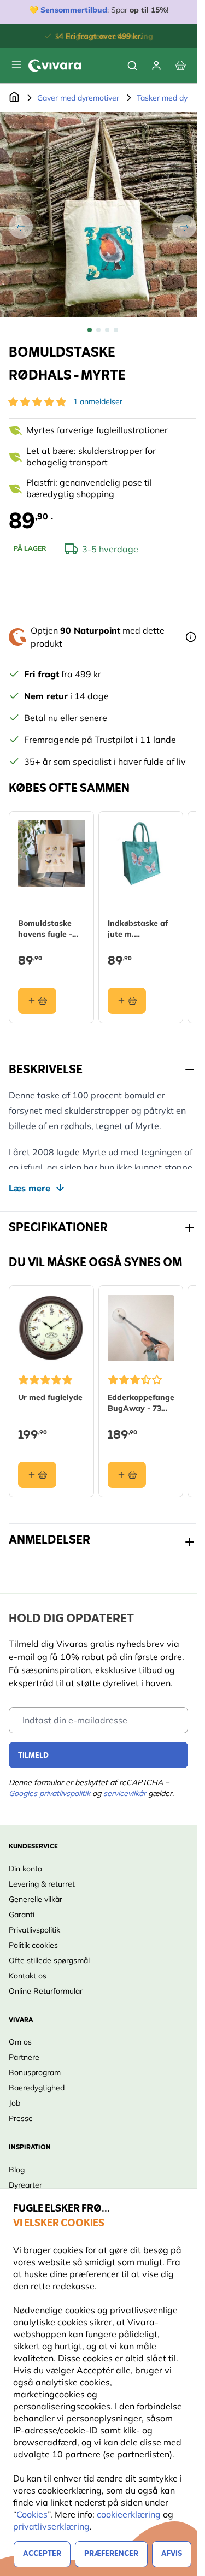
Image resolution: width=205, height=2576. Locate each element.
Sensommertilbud (74, 10)
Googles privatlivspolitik (49, 1793)
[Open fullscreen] (102, 214)
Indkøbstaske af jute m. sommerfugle (138, 929)
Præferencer (111, 2554)
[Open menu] (16, 64)
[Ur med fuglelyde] (51, 1328)
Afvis (172, 2554)
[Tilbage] (21, 227)
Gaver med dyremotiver (78, 98)
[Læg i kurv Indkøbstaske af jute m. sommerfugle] (127, 1001)
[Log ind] (156, 66)
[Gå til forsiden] (14, 98)
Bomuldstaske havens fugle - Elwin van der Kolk (45, 929)
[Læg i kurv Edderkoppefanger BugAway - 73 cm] (127, 1475)
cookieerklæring (130, 2514)
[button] (37, 402)
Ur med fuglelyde (50, 1397)
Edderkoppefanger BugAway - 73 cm (141, 1403)
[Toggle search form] (132, 66)
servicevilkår (125, 1793)
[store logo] (55, 66)
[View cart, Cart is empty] (180, 66)
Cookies (32, 2514)
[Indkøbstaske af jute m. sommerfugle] (141, 854)
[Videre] (184, 227)
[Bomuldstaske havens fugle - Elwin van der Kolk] (51, 854)
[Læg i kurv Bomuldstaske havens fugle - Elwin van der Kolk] (37, 1001)
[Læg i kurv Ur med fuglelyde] (37, 1475)
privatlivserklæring (51, 2526)
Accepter (42, 2554)
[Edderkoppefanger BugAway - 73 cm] (141, 1328)
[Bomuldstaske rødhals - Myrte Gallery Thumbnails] (103, 330)
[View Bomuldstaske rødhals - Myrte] (90, 330)
